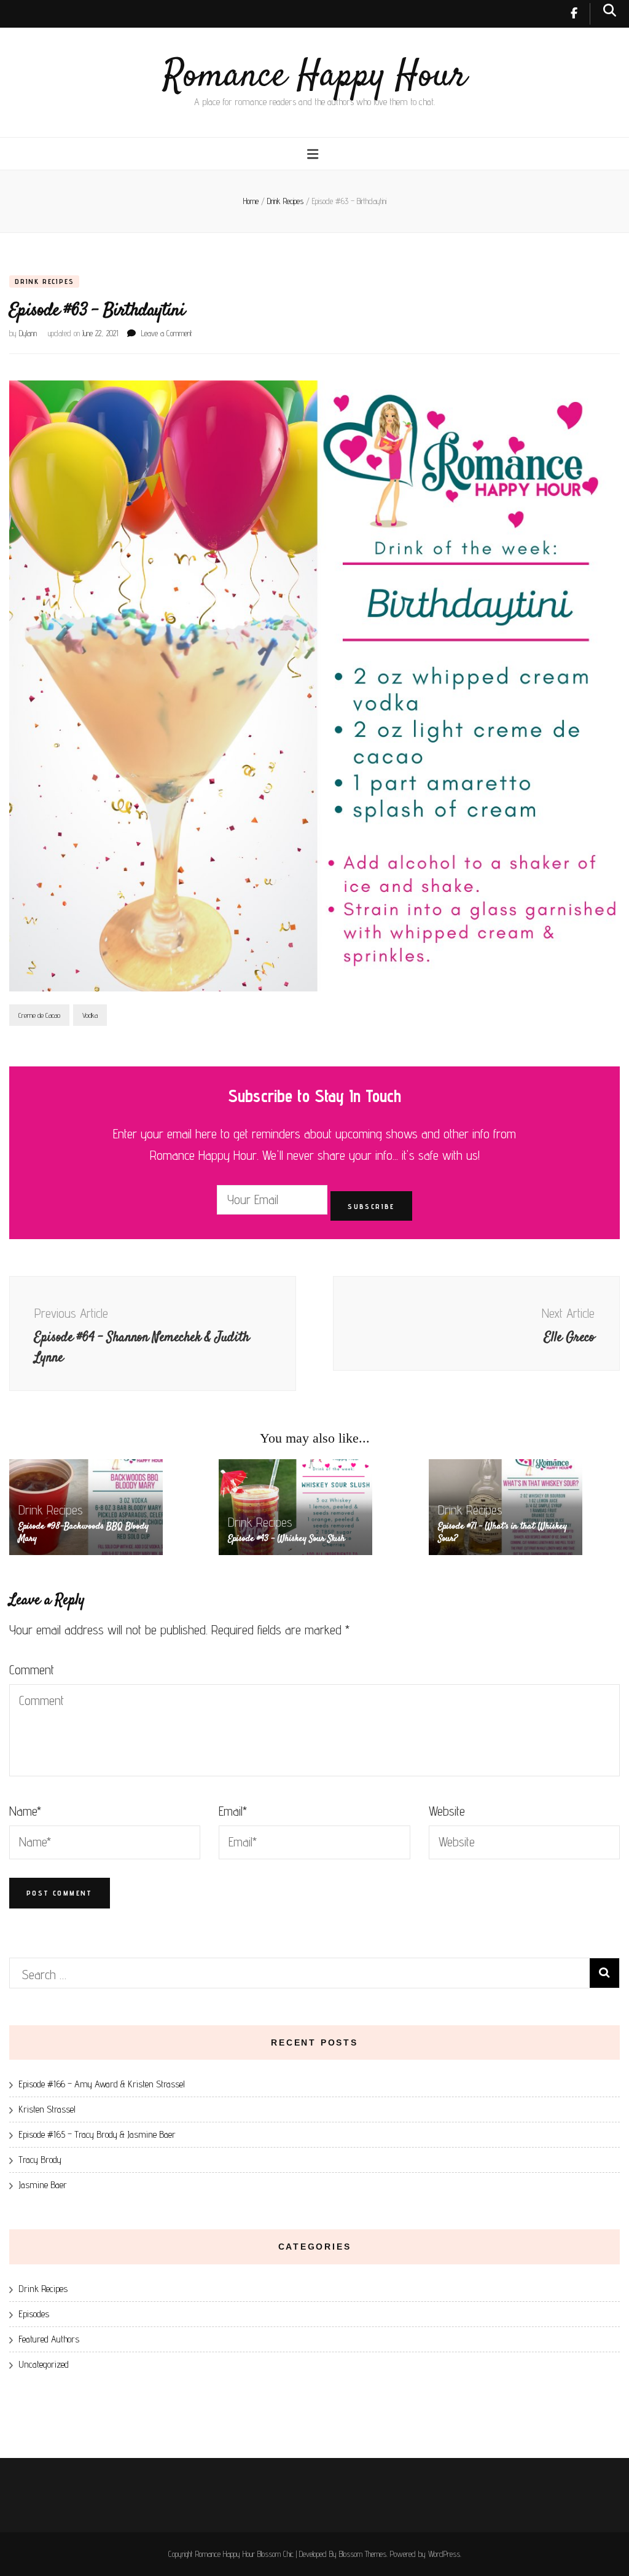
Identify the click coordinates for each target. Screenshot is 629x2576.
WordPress (444, 2554)
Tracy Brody (40, 2160)
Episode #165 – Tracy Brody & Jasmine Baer (97, 2134)
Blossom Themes (363, 2554)
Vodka (90, 1015)
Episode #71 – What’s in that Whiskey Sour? (502, 1533)
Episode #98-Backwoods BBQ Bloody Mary (84, 1533)
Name (25, 1811)
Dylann (28, 333)
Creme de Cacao (39, 1015)
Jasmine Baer (43, 2185)
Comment (32, 1670)
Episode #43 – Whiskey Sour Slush (287, 1539)
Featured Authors (49, 2339)
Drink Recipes (44, 281)
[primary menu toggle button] (314, 154)
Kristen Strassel (47, 2109)
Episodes (34, 2314)
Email (233, 1811)
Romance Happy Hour (315, 77)
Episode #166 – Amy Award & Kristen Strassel (102, 2084)
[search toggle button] (610, 10)
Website (447, 1811)
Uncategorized (44, 2364)
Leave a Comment (167, 333)
